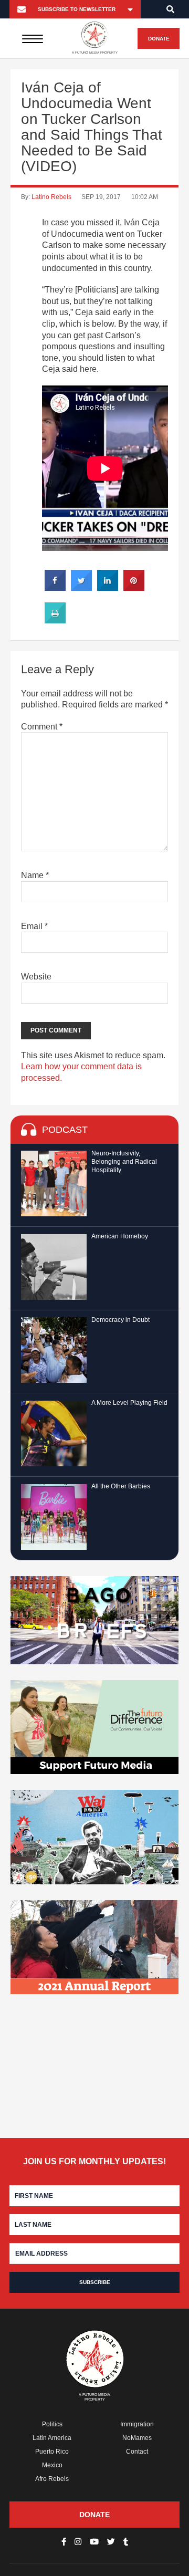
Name (35, 875)
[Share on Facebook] (55, 588)
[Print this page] (55, 620)
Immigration (137, 2424)
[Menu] (32, 38)
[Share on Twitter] (81, 588)
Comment (42, 727)
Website (36, 977)
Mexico (52, 2465)
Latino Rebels (51, 197)
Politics (52, 2424)
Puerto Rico (52, 2452)
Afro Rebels (52, 2479)
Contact (137, 2452)
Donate (159, 39)
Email (34, 926)
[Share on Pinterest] (134, 588)
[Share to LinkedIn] (108, 588)
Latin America (52, 2438)
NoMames (137, 2438)
